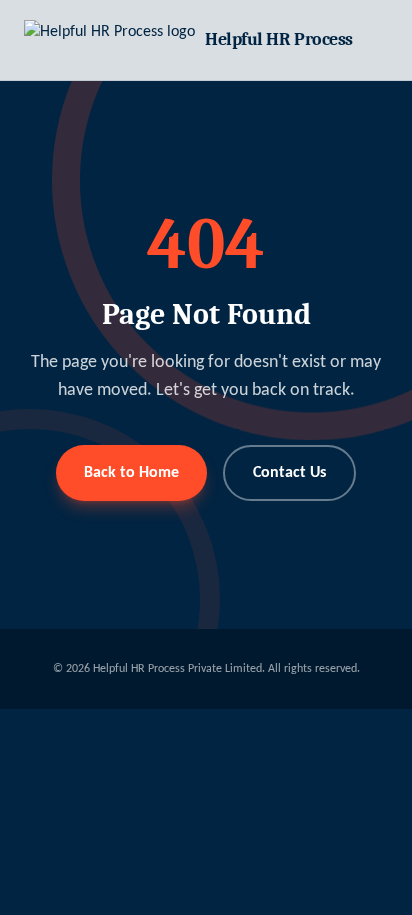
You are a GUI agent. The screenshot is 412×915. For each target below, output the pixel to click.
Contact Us (289, 473)
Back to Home (131, 473)
